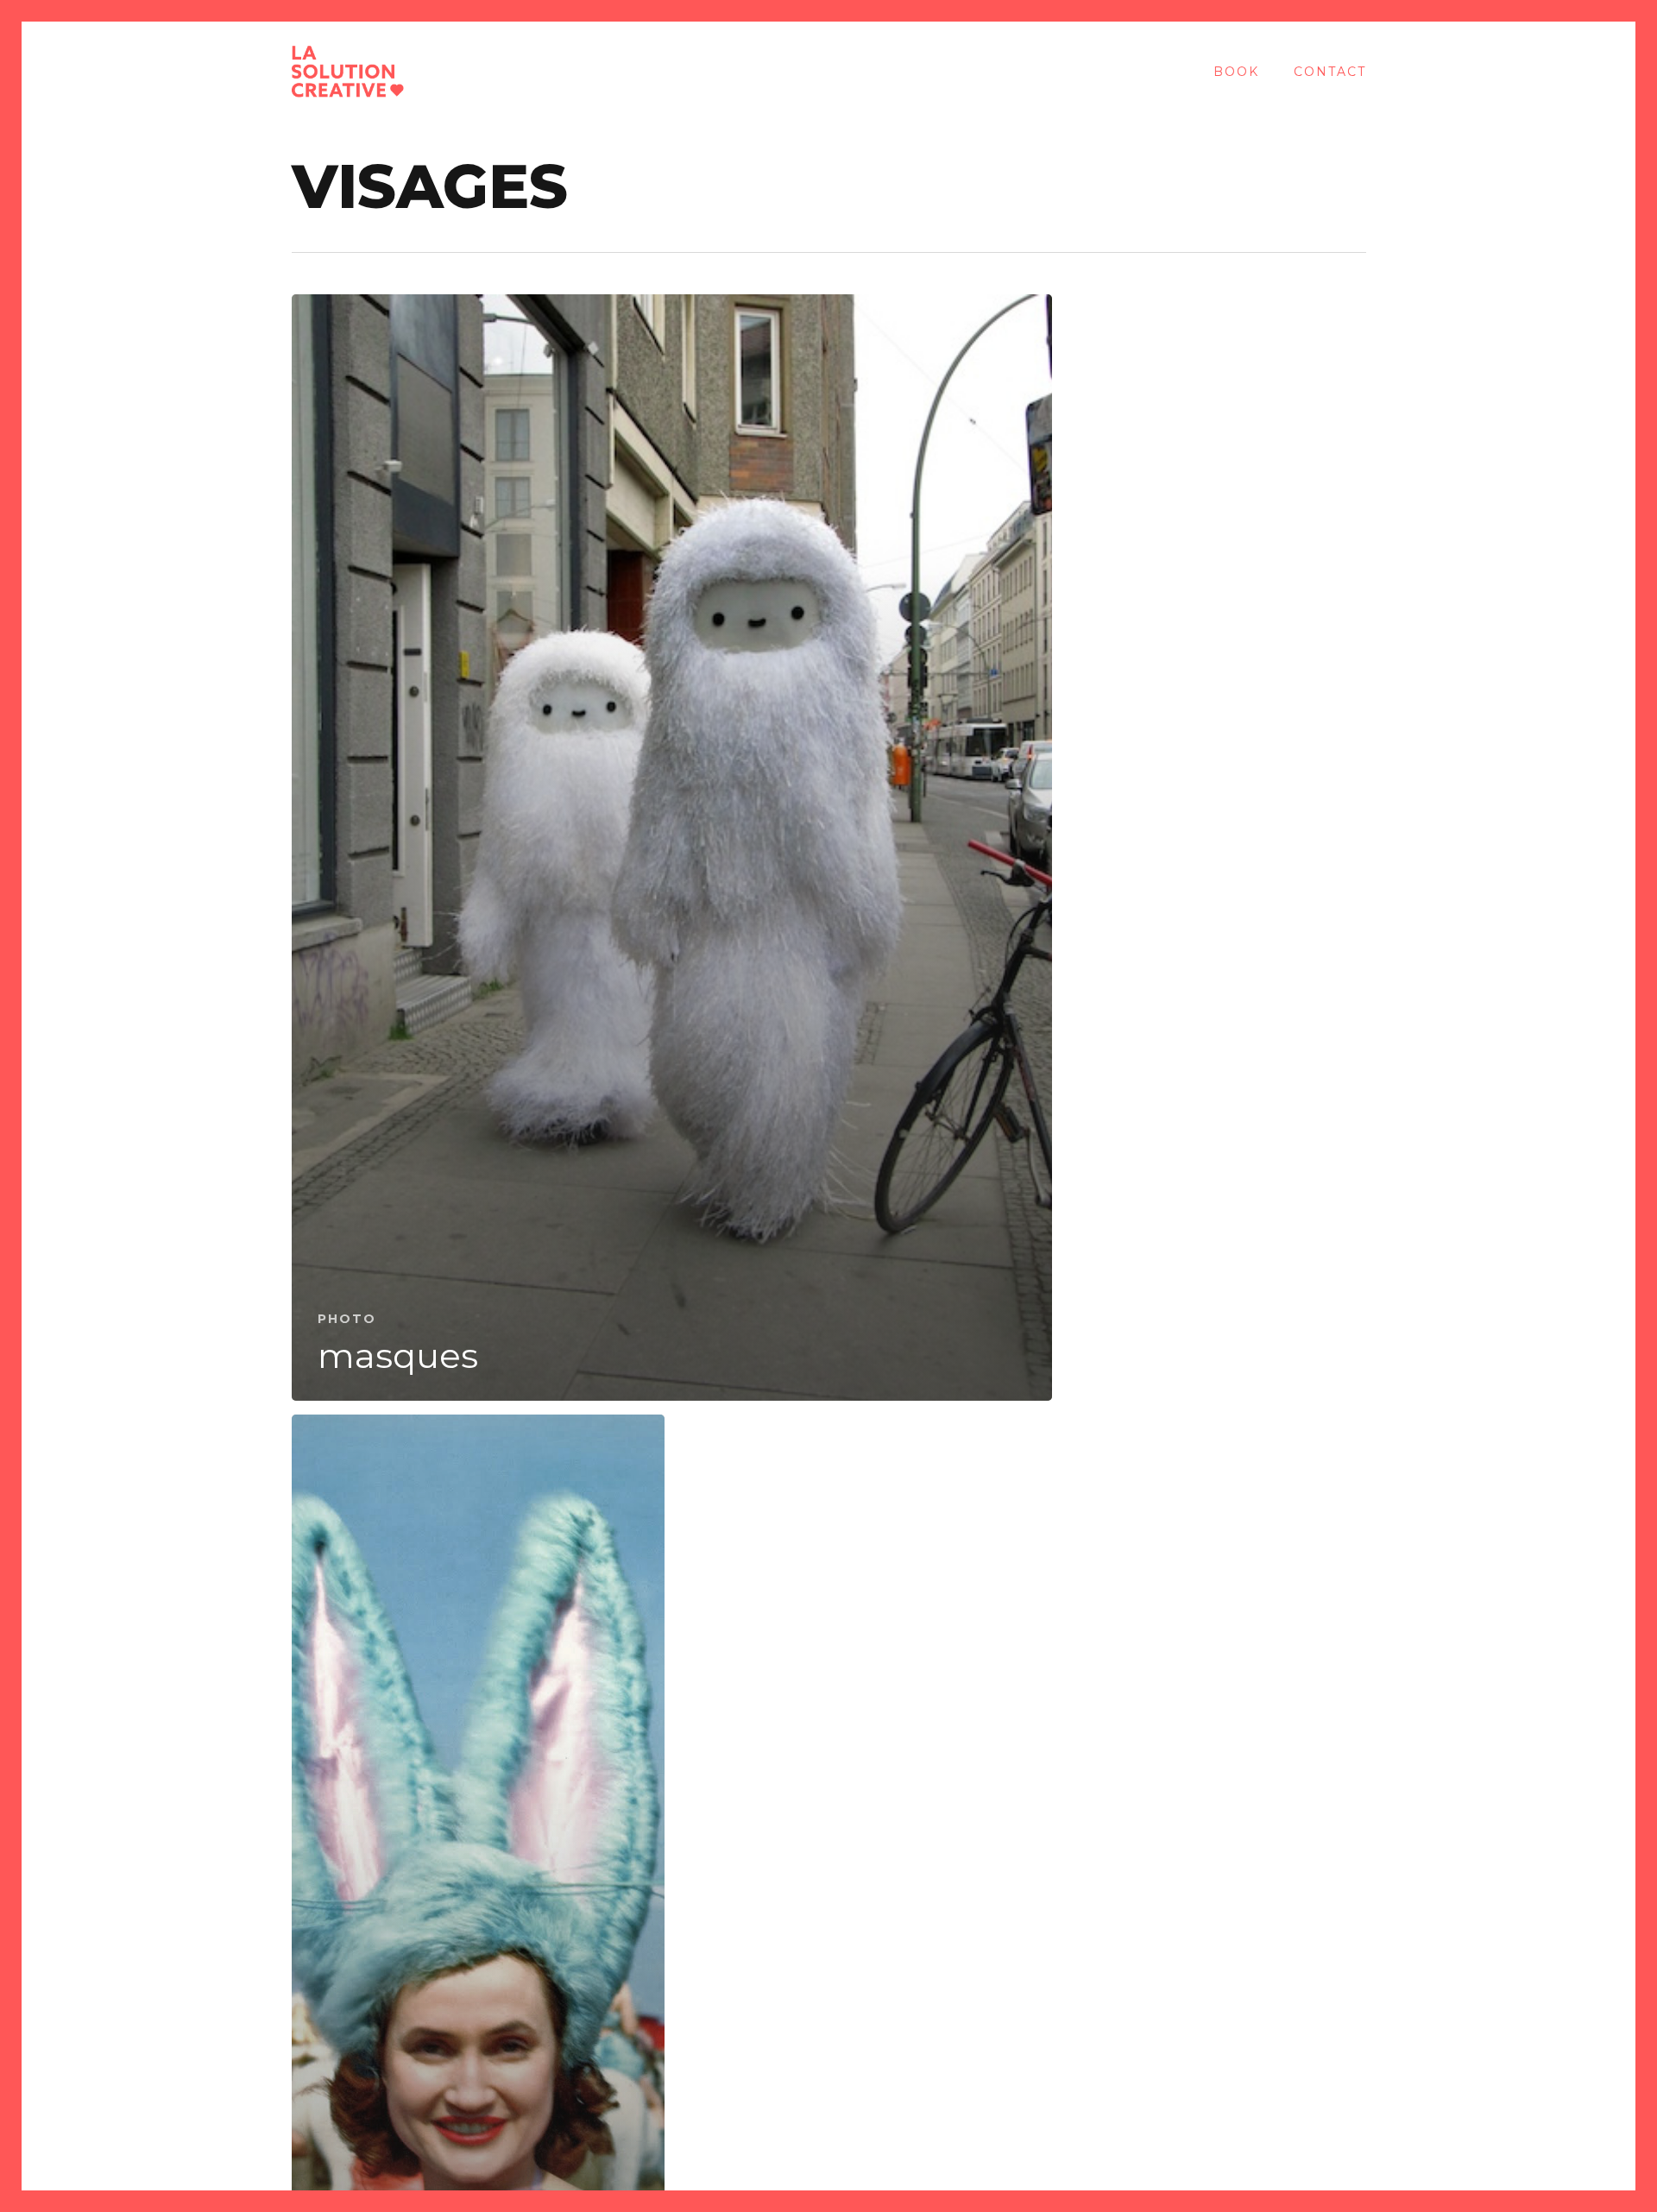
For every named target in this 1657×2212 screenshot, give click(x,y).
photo (347, 1319)
